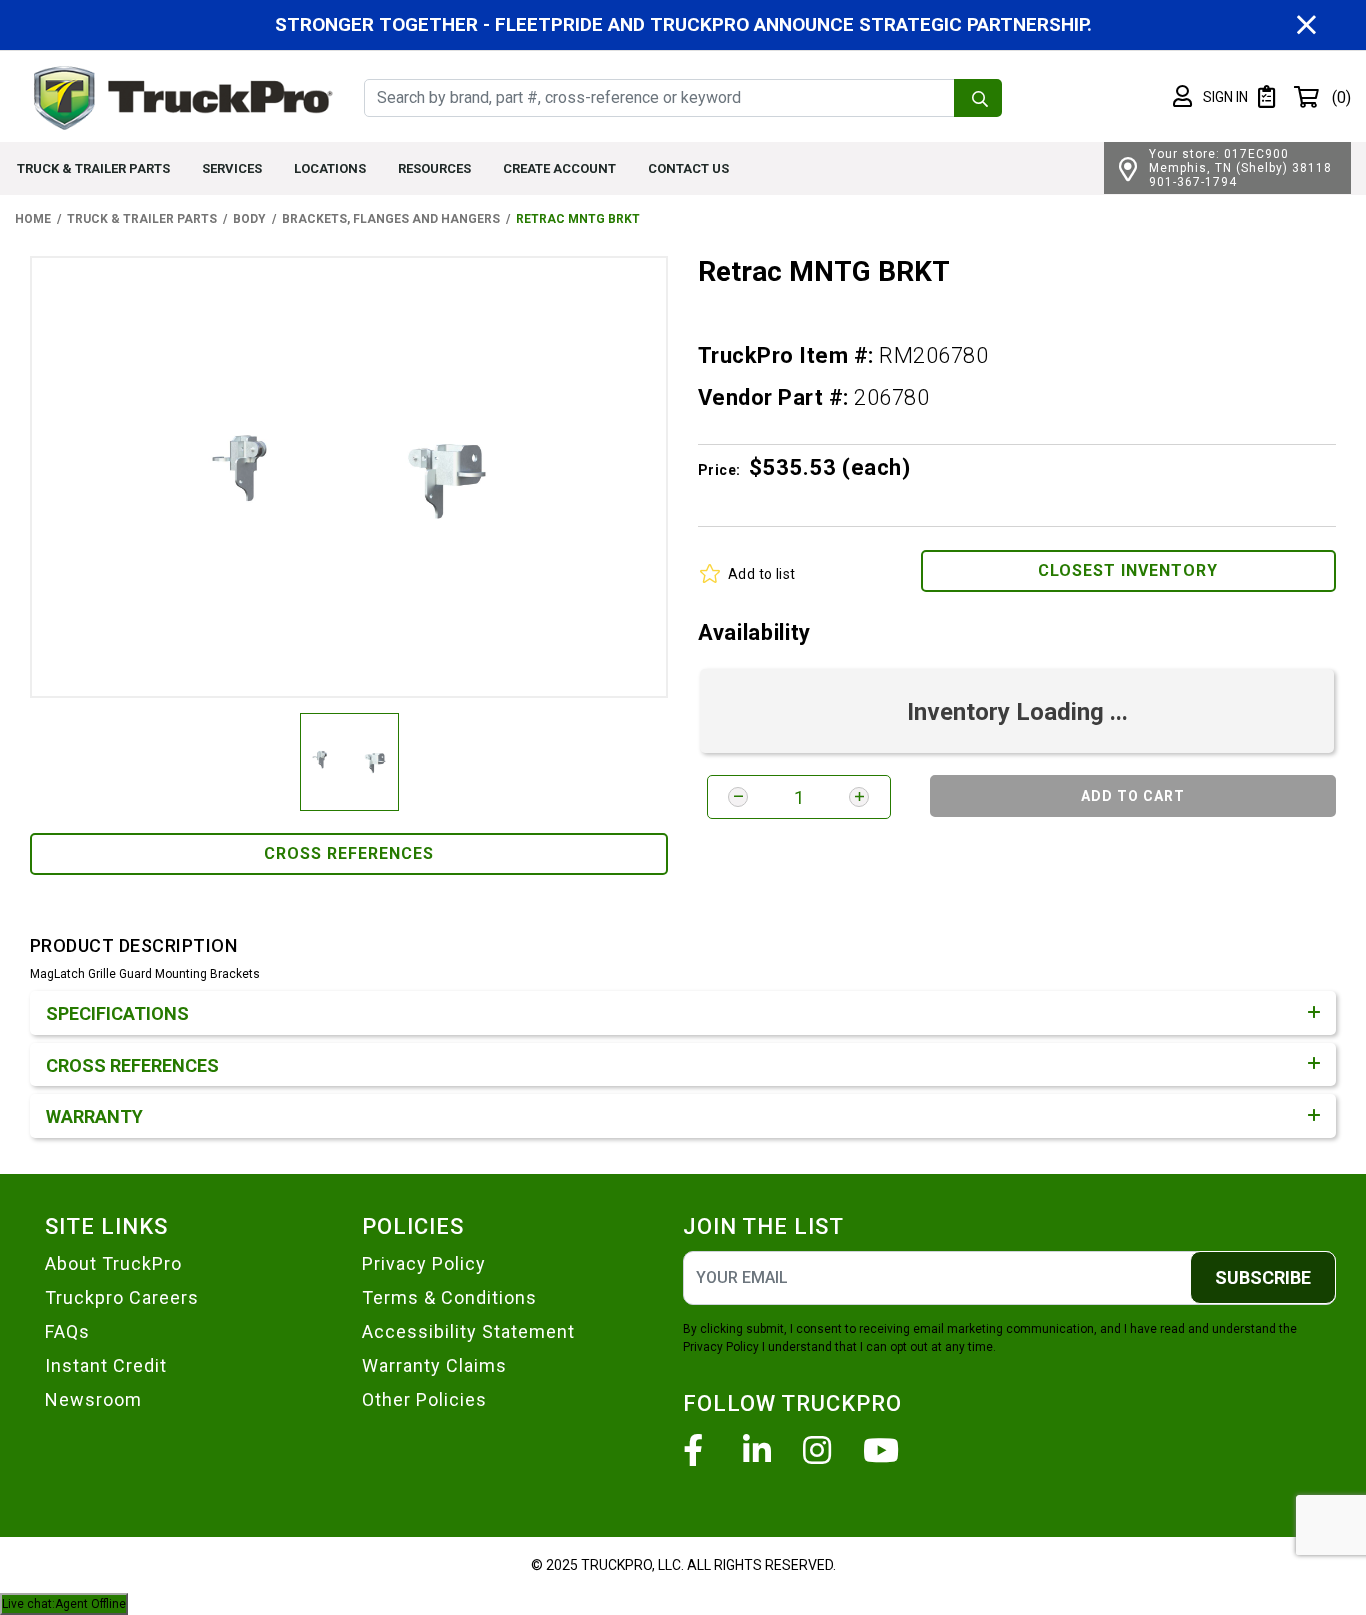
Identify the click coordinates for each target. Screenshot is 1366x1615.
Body (249, 219)
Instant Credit (106, 1365)
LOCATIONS (330, 168)
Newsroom (93, 1399)
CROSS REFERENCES (349, 853)
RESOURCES (434, 168)
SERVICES (232, 168)
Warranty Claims (434, 1365)
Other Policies (424, 1399)
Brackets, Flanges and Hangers (391, 219)
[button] (1210, 97)
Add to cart (1133, 796)
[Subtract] (738, 797)
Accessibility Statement (468, 1331)
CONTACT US (688, 168)
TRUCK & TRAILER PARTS (93, 168)
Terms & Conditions (449, 1297)
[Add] (859, 797)
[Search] (978, 98)
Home (33, 219)
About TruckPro (113, 1263)
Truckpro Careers (122, 1297)
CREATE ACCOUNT (559, 168)
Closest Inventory (1128, 570)
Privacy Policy (424, 1263)
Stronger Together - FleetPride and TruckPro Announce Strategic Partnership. (683, 24)
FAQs (67, 1331)
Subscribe (1263, 1277)
